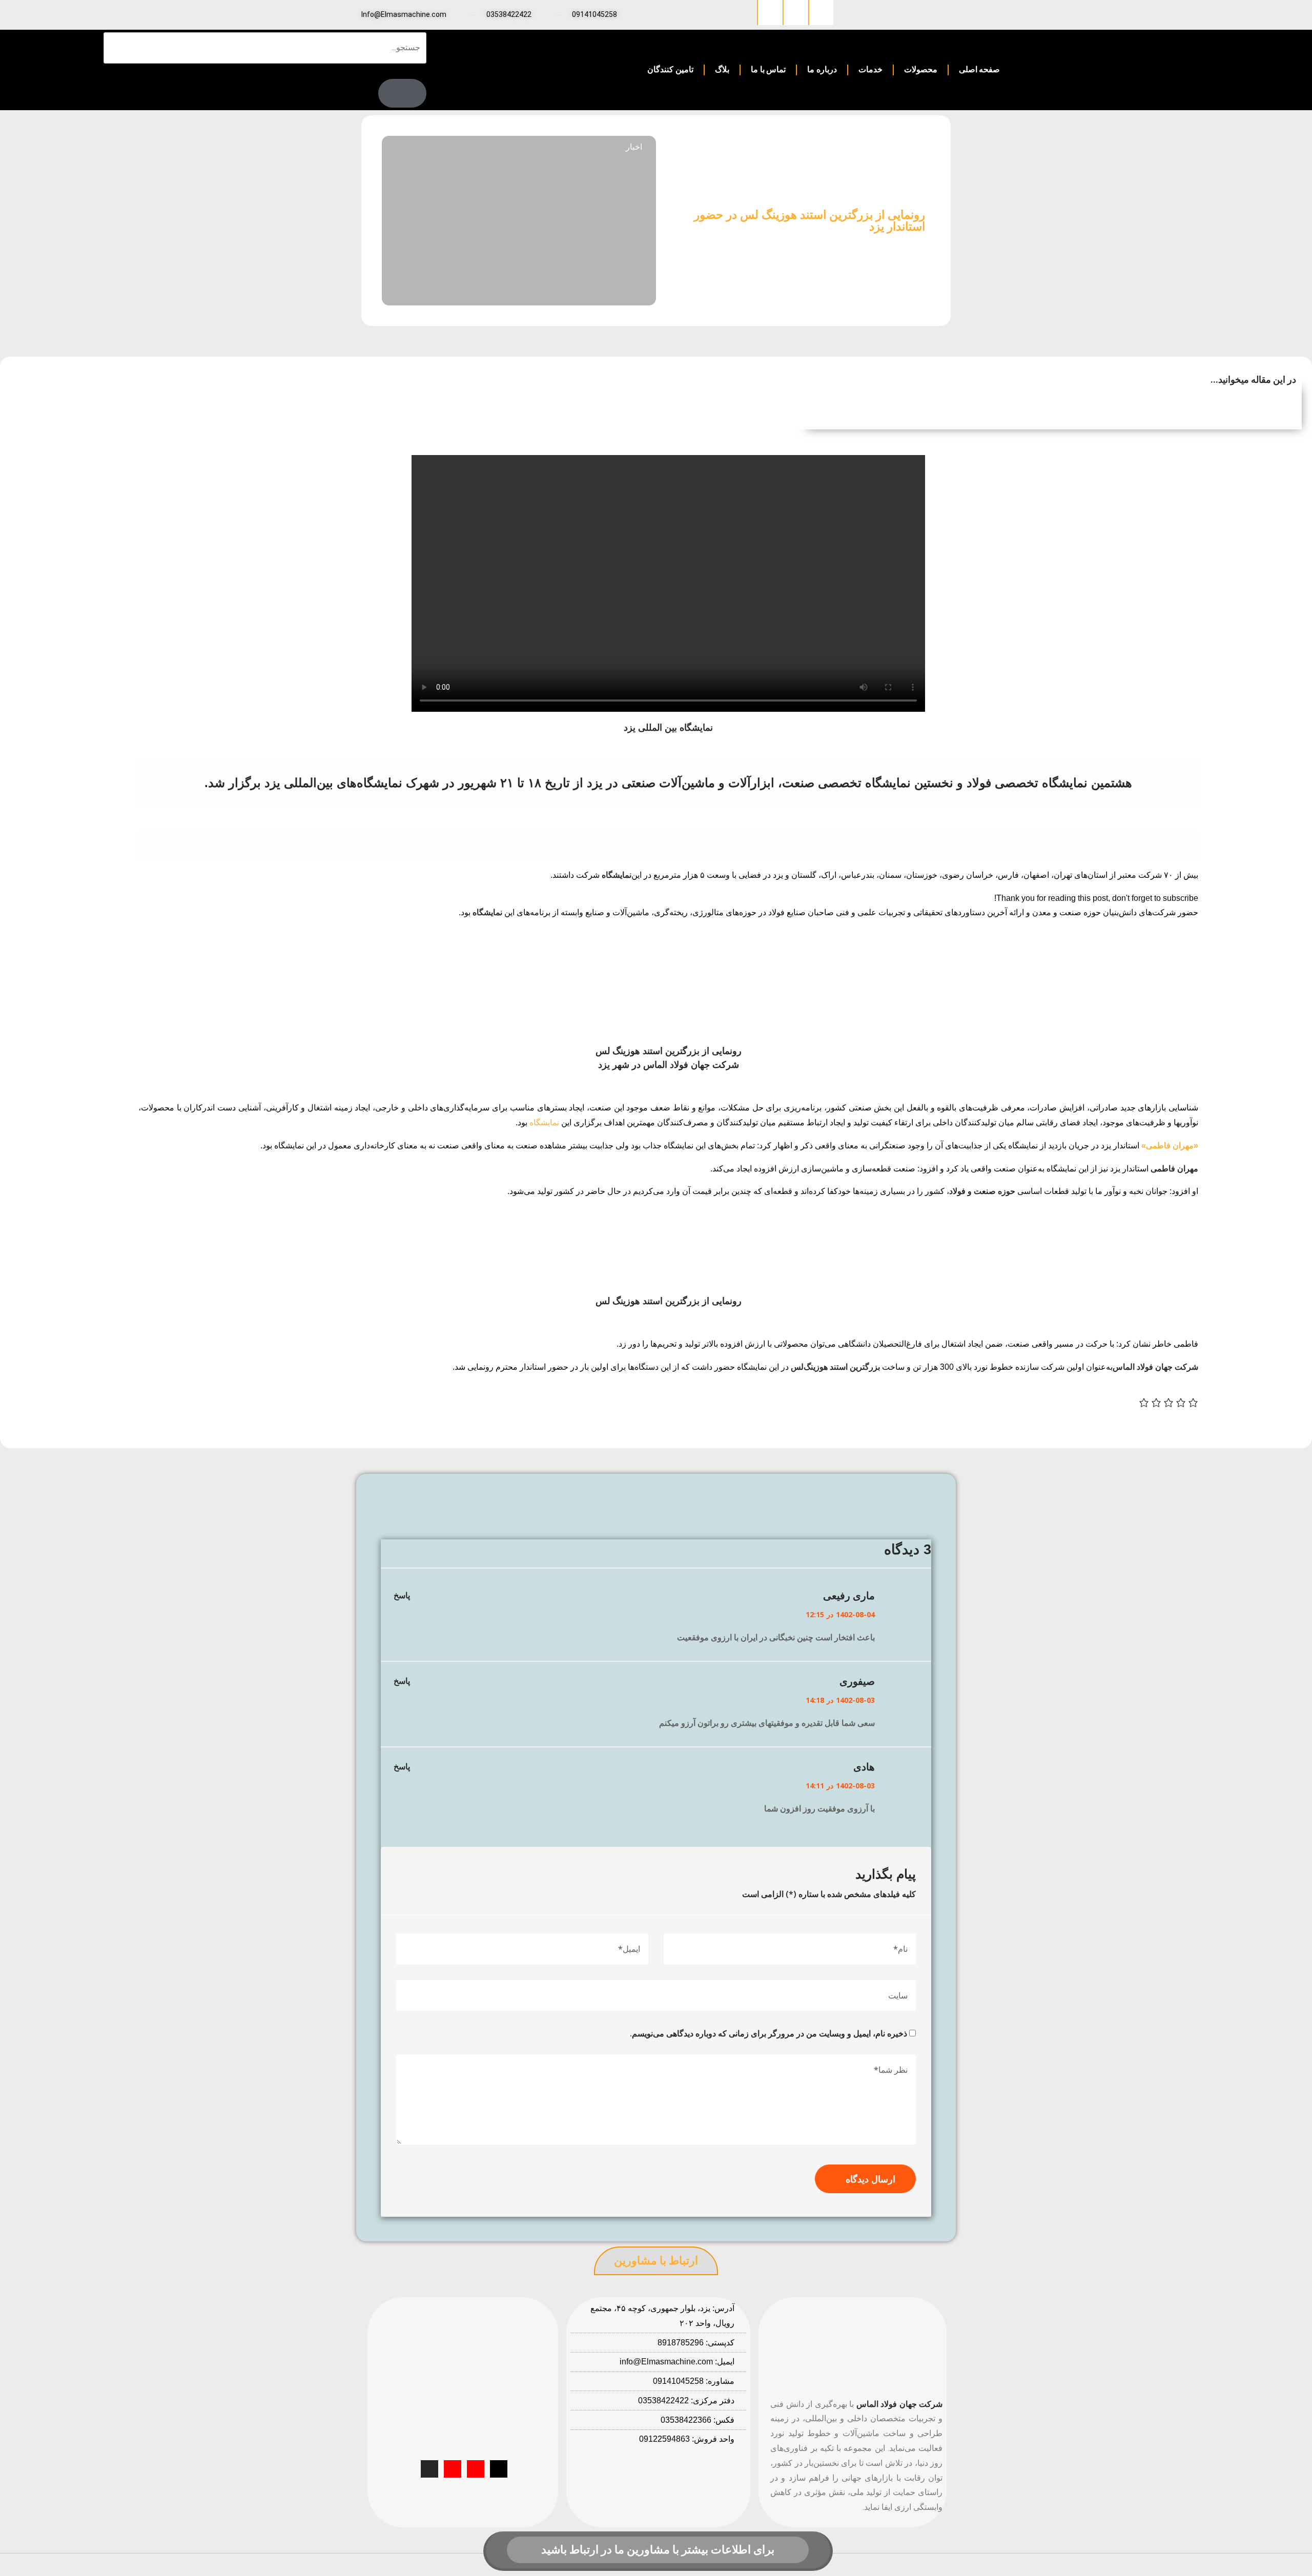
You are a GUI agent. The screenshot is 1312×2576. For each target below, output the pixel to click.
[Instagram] (795, 13)
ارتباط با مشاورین (656, 2261)
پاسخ (402, 1595)
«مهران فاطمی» (1170, 1146)
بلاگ (722, 69)
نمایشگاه (544, 1122)
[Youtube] (476, 2469)
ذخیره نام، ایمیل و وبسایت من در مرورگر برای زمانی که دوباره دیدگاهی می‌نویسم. (768, 2033)
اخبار (634, 147)
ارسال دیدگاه (870, 2179)
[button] (1043, 401)
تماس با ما (768, 69)
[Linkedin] (821, 13)
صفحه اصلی (980, 69)
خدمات (870, 69)
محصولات (921, 69)
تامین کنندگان (670, 69)
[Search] (402, 93)
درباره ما (822, 69)
